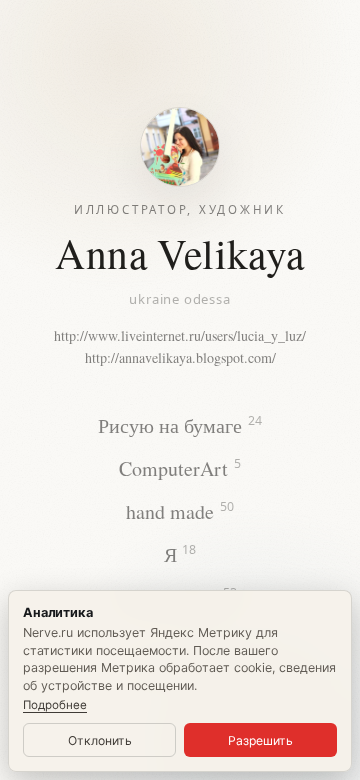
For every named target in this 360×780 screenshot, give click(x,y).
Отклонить (100, 740)
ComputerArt (180, 467)
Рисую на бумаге (180, 424)
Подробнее (55, 705)
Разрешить (260, 740)
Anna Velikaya (179, 253)
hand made (180, 511)
